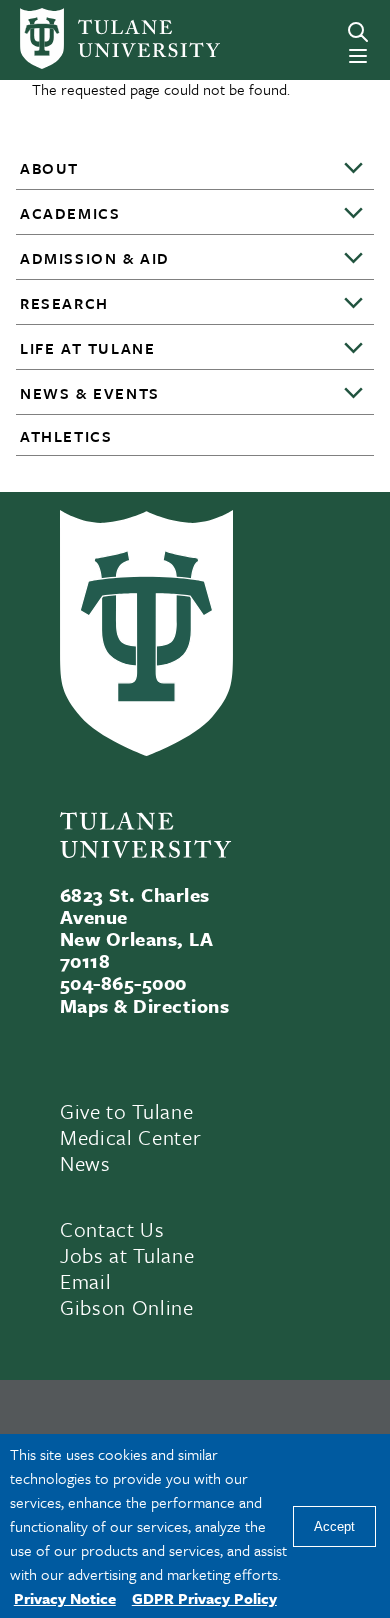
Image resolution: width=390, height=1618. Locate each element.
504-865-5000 (123, 982)
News (85, 1163)
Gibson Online (127, 1307)
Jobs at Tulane (127, 1255)
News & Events (90, 393)
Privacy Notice (65, 1598)
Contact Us (112, 1229)
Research (64, 303)
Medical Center (130, 1137)
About (49, 168)
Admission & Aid (95, 258)
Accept (334, 1526)
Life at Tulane (87, 348)
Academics (70, 213)
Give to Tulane (126, 1111)
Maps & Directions (144, 1005)
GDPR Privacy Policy (204, 1598)
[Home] (90, 38)
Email (85, 1281)
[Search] (358, 32)
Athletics (66, 436)
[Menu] (358, 56)
